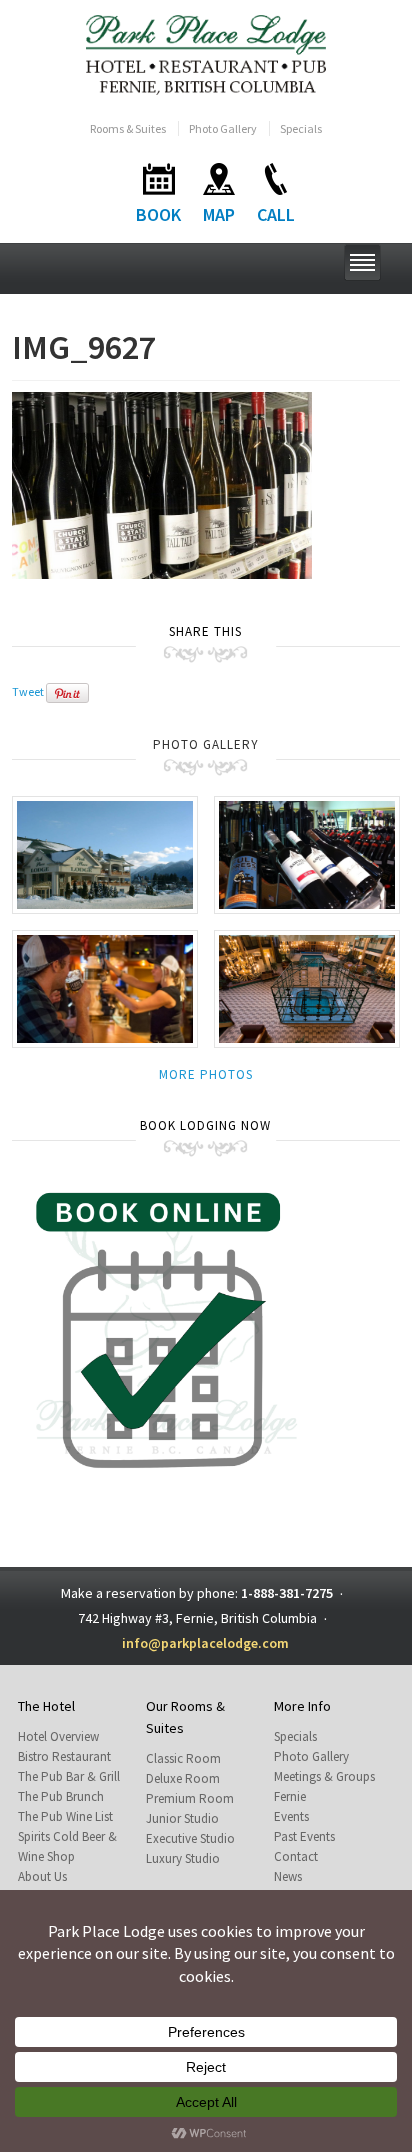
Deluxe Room (183, 1778)
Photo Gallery (223, 128)
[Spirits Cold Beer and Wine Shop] (307, 853)
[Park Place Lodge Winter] (105, 853)
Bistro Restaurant (64, 1756)
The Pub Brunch (61, 1796)
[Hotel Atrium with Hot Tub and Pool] (307, 987)
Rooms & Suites (128, 128)
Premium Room (190, 1798)
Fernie (290, 1796)
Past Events (304, 1836)
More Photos (206, 1074)
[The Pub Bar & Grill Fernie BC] (105, 987)
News (288, 1876)
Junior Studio (182, 1818)
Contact (296, 1856)
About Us (42, 1876)
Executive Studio (190, 1838)
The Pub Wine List (65, 1816)
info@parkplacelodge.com (205, 1643)
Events (291, 1816)
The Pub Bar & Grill (69, 1776)
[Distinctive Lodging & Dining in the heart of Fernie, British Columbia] (206, 53)
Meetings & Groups (324, 1776)
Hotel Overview (58, 1736)
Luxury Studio (183, 1858)
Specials (301, 128)
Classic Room (183, 1758)
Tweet (28, 691)
